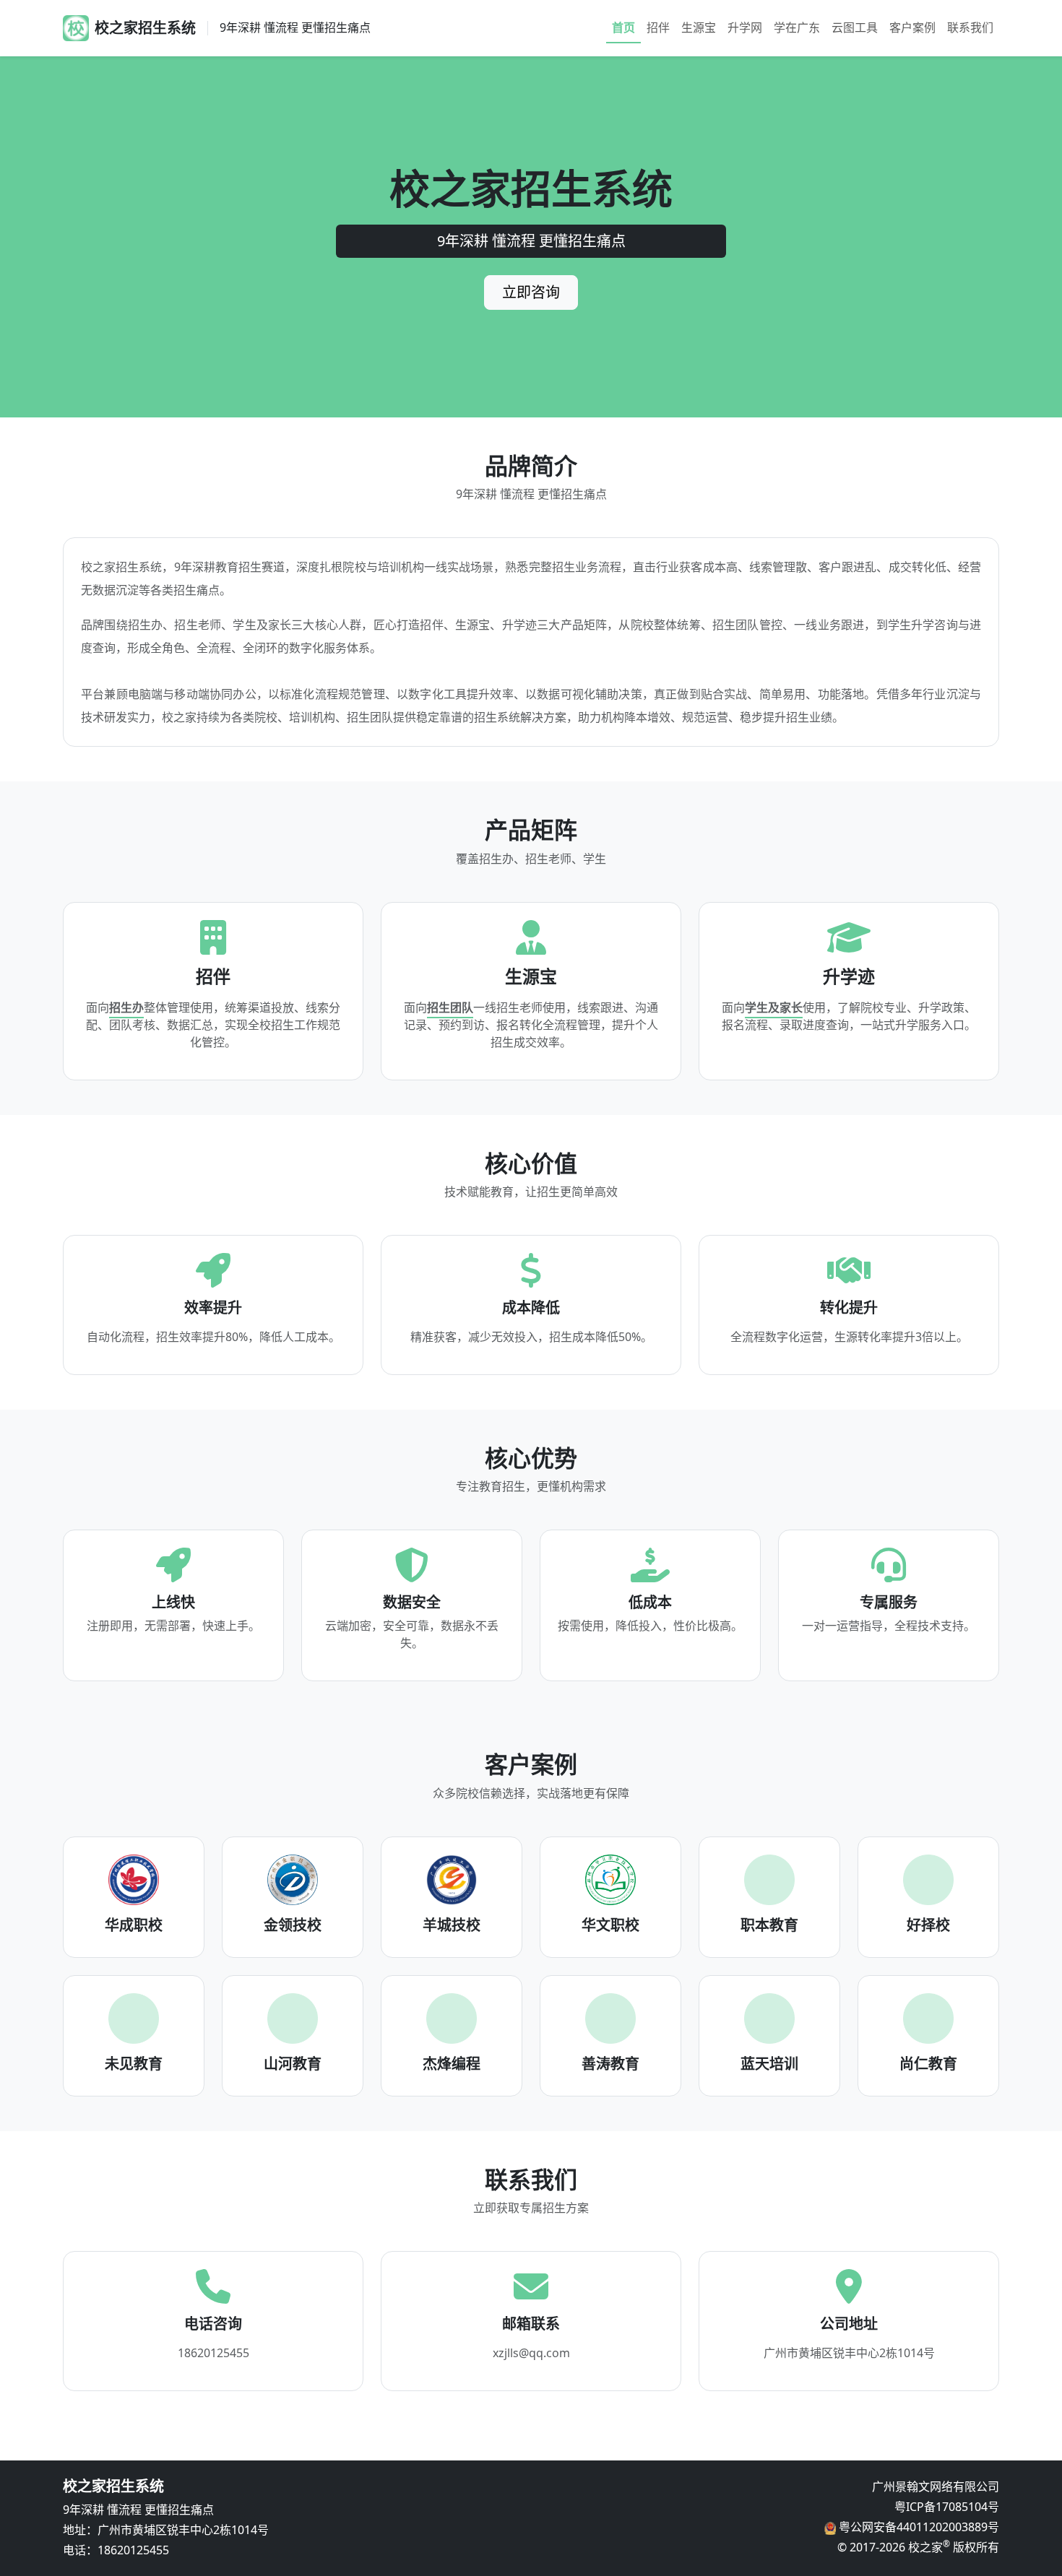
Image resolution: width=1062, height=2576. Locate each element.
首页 (623, 27)
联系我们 (970, 27)
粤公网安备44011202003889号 (918, 2527)
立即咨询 (531, 292)
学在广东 (797, 27)
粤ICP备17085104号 (947, 2507)
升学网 (745, 27)
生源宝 (699, 27)
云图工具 (855, 27)
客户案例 (912, 27)
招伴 (658, 27)
